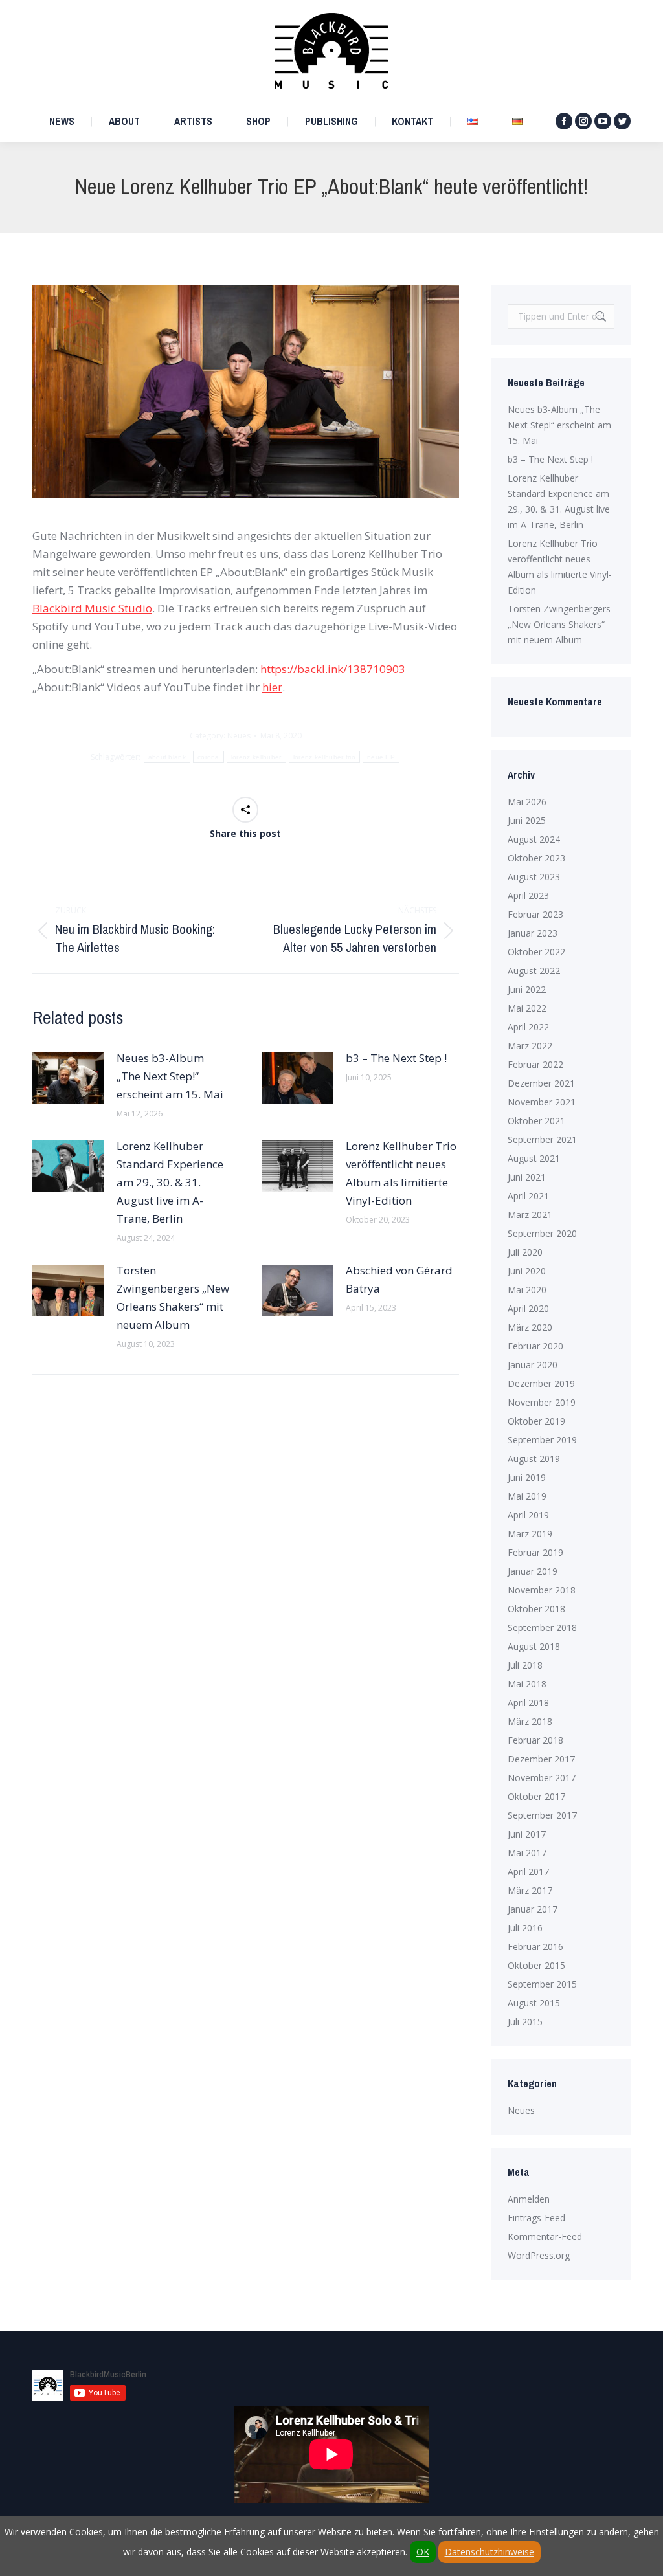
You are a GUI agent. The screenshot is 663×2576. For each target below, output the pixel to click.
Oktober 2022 (536, 952)
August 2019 (534, 1459)
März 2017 (530, 1890)
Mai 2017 (527, 1853)
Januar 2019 (533, 1571)
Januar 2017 (533, 1909)
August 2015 (534, 2003)
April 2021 (528, 1196)
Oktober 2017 (536, 1796)
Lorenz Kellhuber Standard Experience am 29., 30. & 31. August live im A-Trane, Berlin (170, 1182)
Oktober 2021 (536, 1121)
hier (272, 687)
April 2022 (528, 1027)
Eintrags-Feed (536, 2218)
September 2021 (542, 1139)
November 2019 (542, 1402)
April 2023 (528, 895)
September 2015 (542, 1984)
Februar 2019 (535, 1552)
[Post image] (68, 1078)
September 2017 (542, 1815)
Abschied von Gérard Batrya (399, 1279)
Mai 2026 (527, 802)
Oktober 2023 (536, 858)
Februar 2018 (535, 1740)
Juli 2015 (525, 2022)
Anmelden (529, 2199)
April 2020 (528, 1308)
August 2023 (534, 877)
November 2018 (542, 1590)
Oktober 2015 (536, 1965)
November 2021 (542, 1102)
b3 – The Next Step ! (396, 1058)
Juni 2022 (527, 989)
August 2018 (534, 1646)
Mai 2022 (527, 1008)
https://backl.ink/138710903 (333, 669)
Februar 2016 (535, 1947)
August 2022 (534, 971)
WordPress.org (539, 2255)
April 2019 (528, 1515)
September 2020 (542, 1233)
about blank (167, 757)
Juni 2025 (527, 820)
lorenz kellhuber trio (324, 757)
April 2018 (528, 1703)
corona (208, 757)
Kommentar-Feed (545, 2237)
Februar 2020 (535, 1346)
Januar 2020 (533, 1365)
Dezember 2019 (541, 1383)
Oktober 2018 (536, 1609)
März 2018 (530, 1721)
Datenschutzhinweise (489, 2552)
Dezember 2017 (541, 1759)
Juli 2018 (525, 1665)
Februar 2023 (535, 914)
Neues (239, 736)
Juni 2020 (527, 1271)
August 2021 (534, 1158)
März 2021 (530, 1215)
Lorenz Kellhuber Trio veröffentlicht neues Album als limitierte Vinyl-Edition (401, 1173)
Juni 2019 (527, 1477)
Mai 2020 (527, 1290)
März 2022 (530, 1046)
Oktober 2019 (536, 1421)
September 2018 (542, 1627)
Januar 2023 (533, 933)
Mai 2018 (527, 1684)
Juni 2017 (527, 1834)
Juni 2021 (527, 1177)
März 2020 (530, 1327)
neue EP (381, 757)
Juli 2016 (525, 1928)
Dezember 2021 (541, 1083)
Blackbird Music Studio (92, 608)
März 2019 (530, 1534)
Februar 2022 (535, 1064)
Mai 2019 (527, 1496)
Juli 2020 (525, 1252)
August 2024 (534, 839)
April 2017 (528, 1871)
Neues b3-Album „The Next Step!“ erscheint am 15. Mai (170, 1076)
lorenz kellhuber (256, 757)
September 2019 (542, 1440)
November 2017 (542, 1778)
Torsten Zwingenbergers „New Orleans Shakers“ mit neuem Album (173, 1297)
